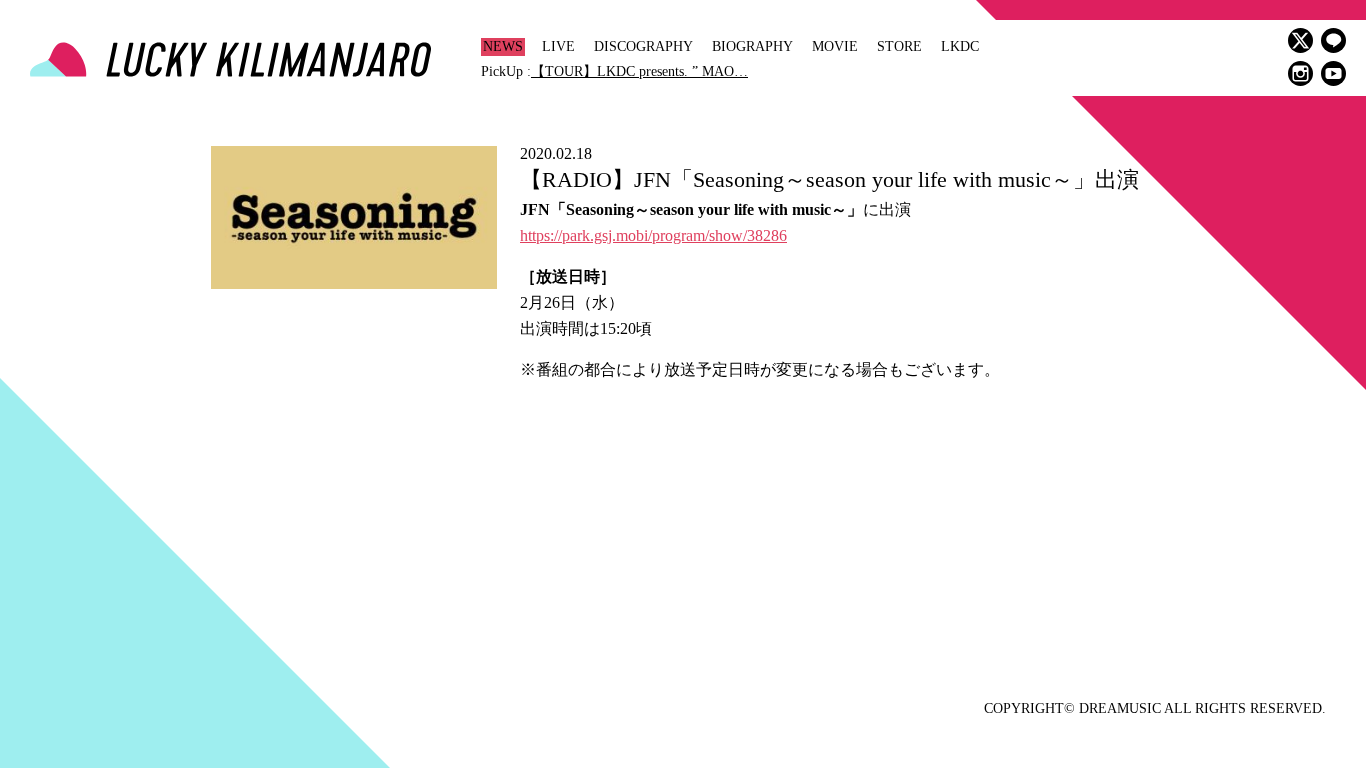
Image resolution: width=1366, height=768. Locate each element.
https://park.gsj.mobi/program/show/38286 (653, 235)
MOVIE (835, 46)
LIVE (558, 46)
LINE (1333, 40)
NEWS (503, 46)
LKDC (960, 46)
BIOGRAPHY (752, 46)
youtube (1333, 73)
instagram (1300, 73)
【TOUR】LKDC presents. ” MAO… (639, 71)
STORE (899, 46)
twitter (1300, 40)
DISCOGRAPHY (643, 46)
